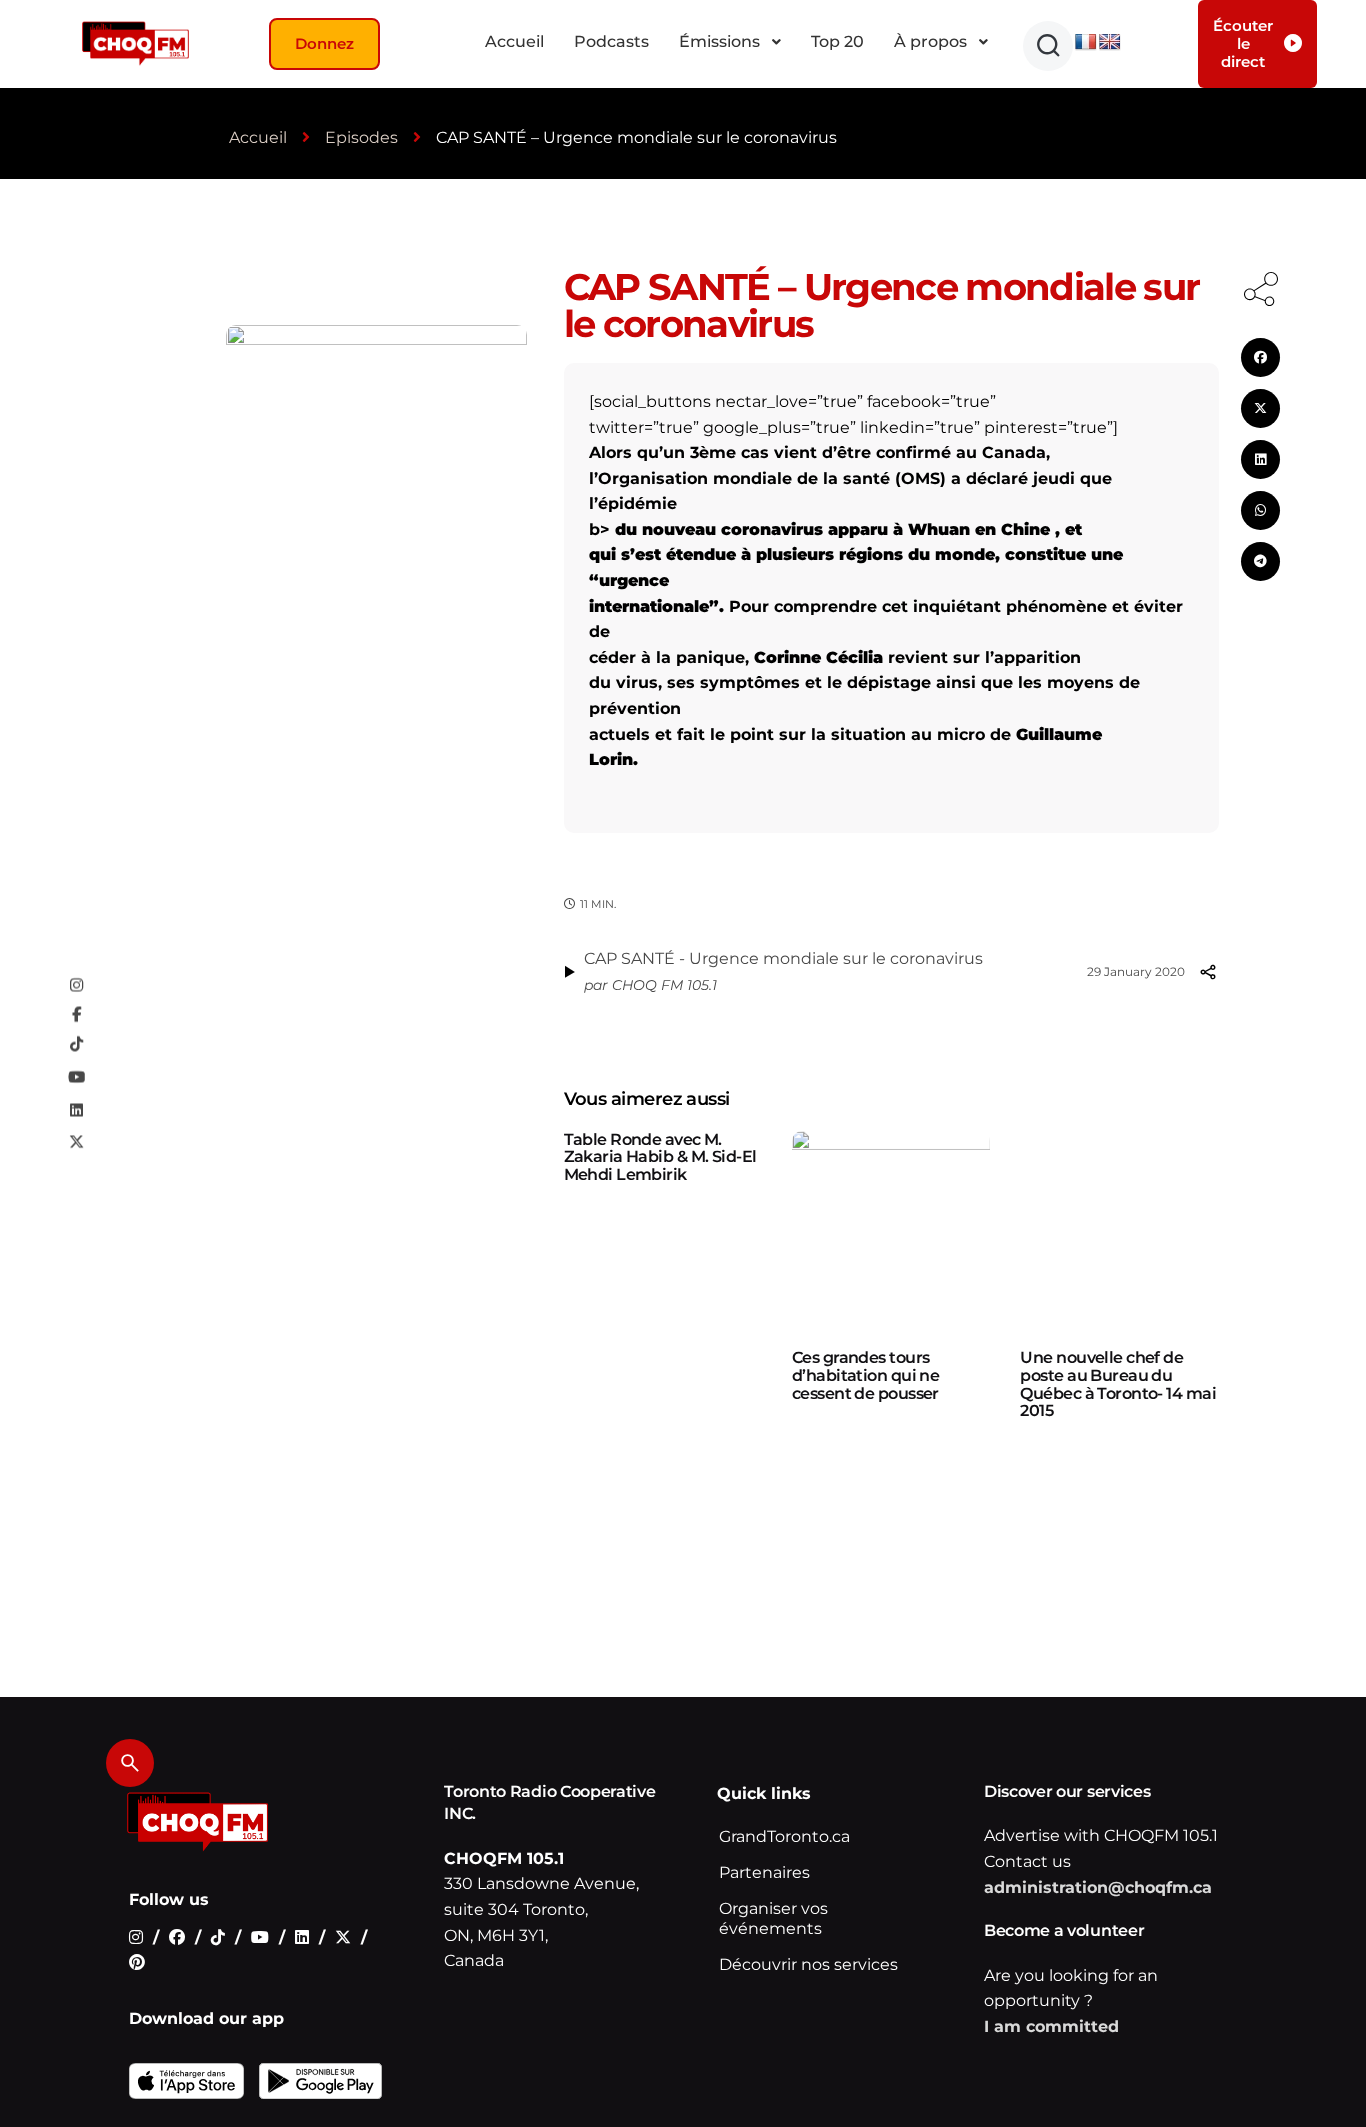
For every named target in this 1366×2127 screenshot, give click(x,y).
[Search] (130, 1763)
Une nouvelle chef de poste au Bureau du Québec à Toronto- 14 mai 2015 (1118, 1384)
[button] (1048, 46)
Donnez (324, 43)
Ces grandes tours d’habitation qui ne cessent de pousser (865, 1375)
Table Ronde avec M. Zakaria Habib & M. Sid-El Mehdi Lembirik (660, 1157)
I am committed (1051, 2026)
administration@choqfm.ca (1098, 1887)
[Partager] (1208, 972)
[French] (1086, 42)
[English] (1110, 42)
